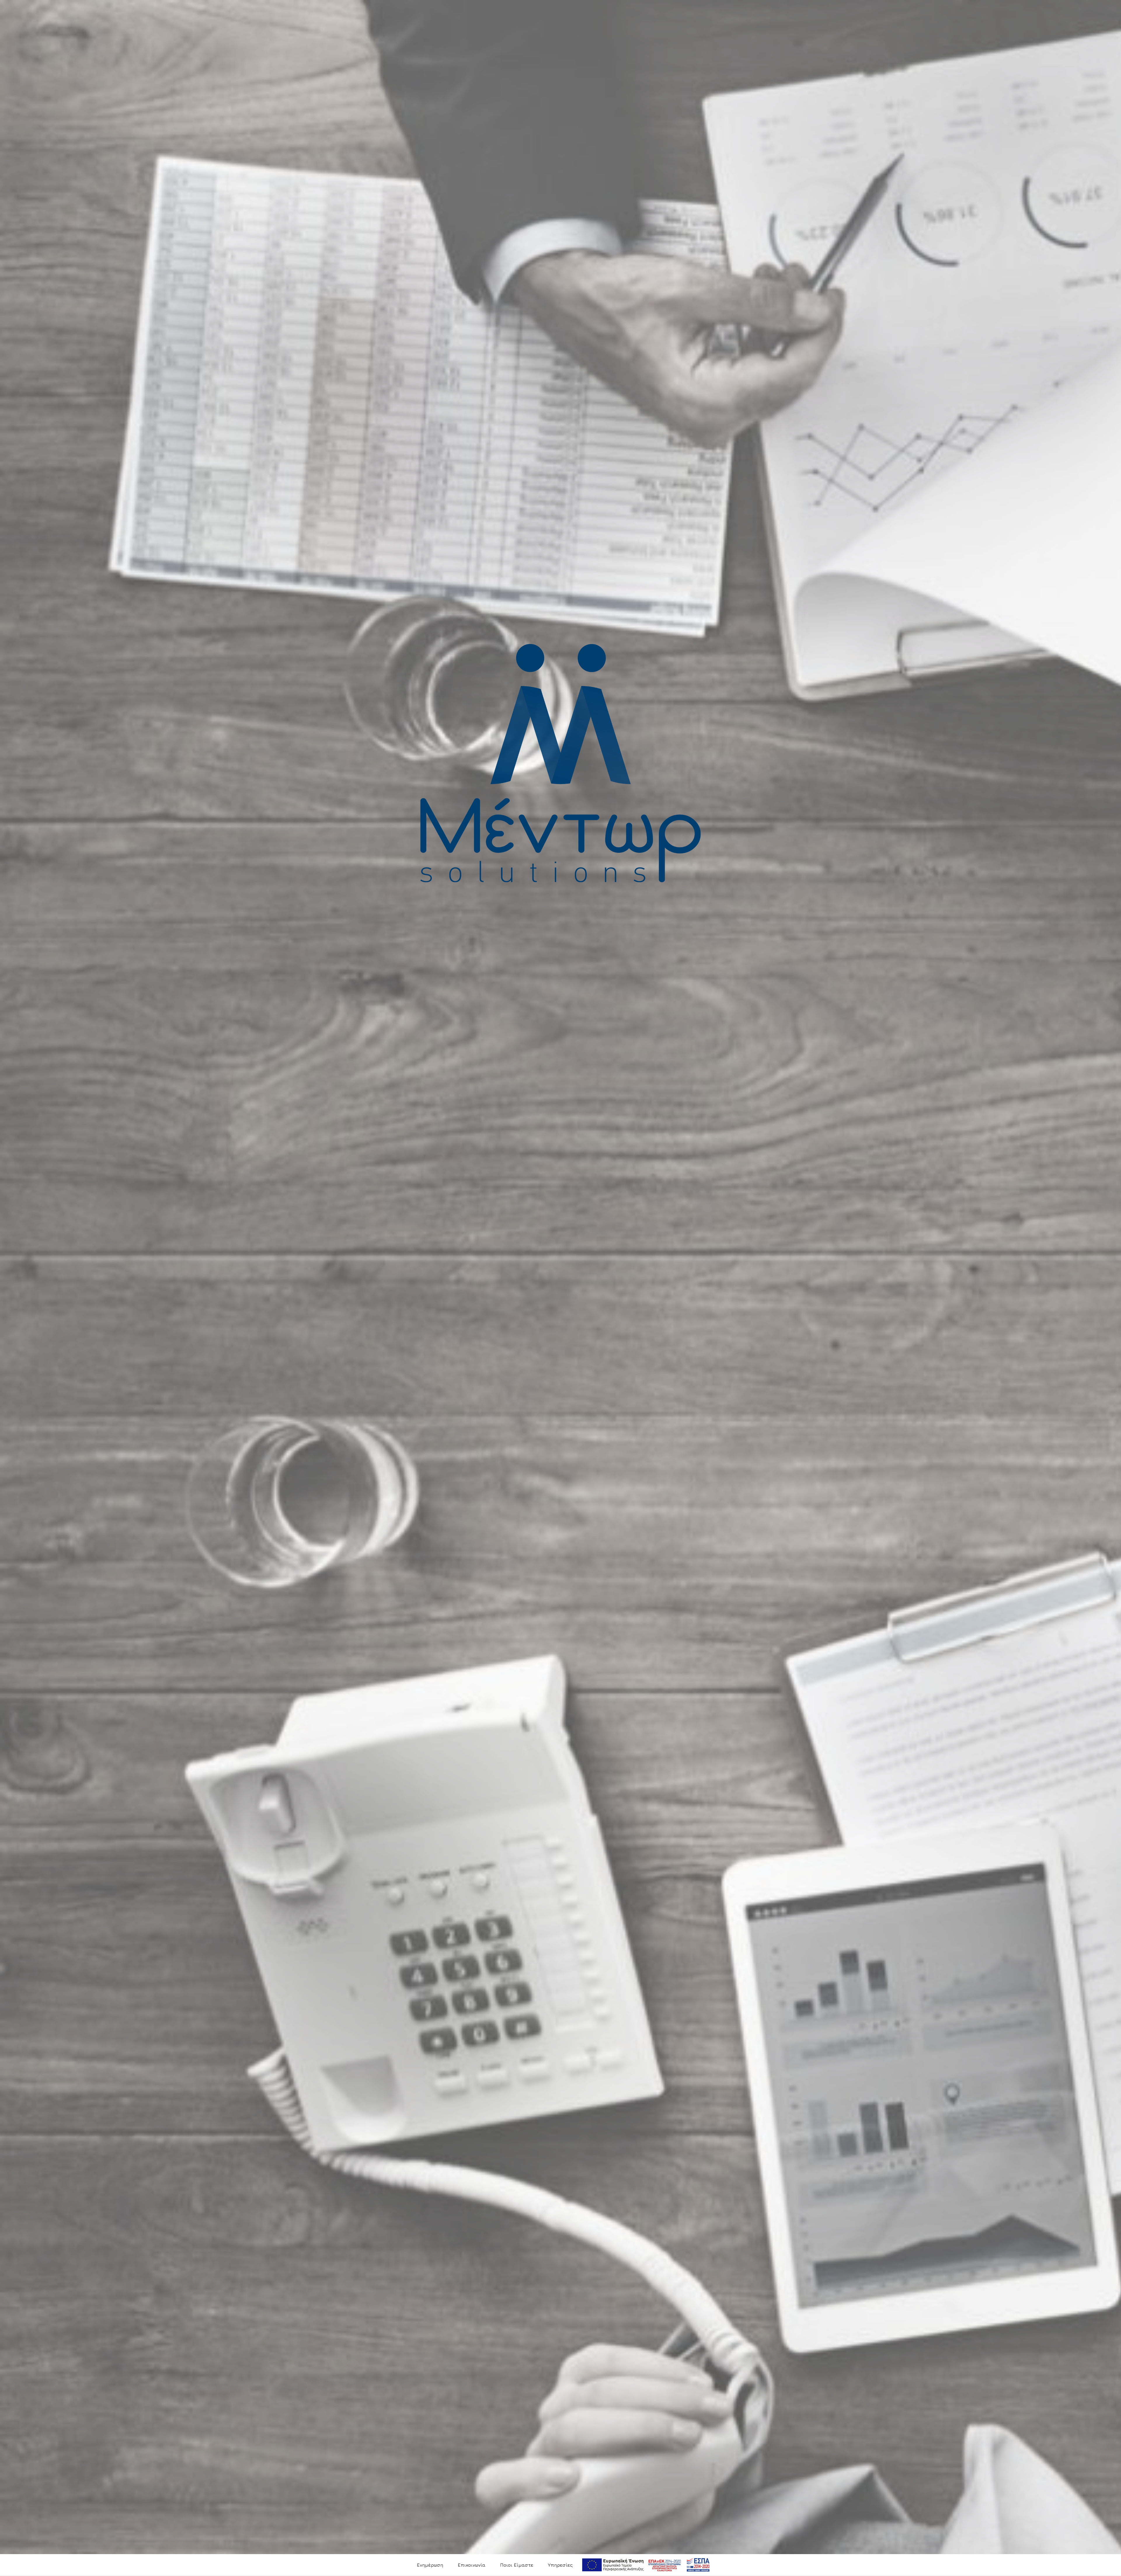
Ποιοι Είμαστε (517, 2565)
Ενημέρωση (430, 2565)
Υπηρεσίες (560, 2565)
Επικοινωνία (472, 2565)
